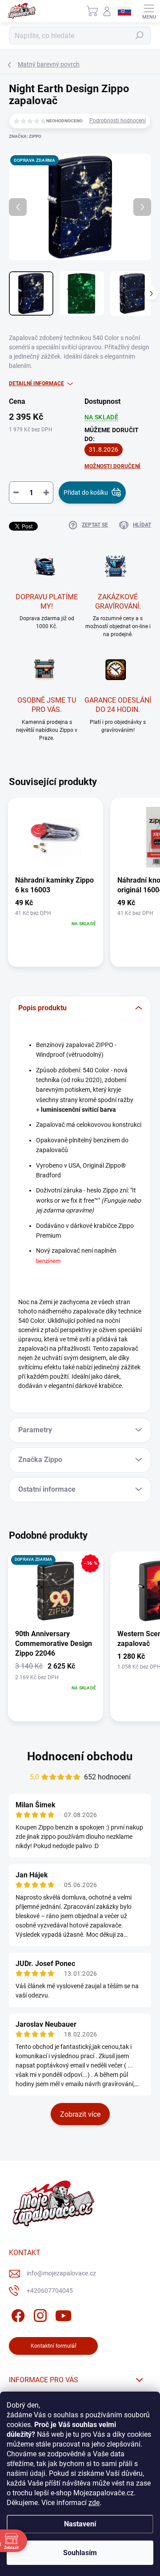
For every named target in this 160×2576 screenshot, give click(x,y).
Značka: (25, 136)
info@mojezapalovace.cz (61, 2273)
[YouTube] (63, 2314)
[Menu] (149, 11)
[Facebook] (17, 2314)
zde (94, 2503)
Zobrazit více (80, 2114)
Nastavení (80, 2524)
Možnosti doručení (112, 466)
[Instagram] (39, 2314)
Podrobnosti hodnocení (118, 121)
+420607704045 (50, 2291)
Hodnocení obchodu (80, 1756)
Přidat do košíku (86, 493)
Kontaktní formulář (54, 2346)
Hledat (140, 35)
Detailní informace (36, 383)
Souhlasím (80, 2553)
